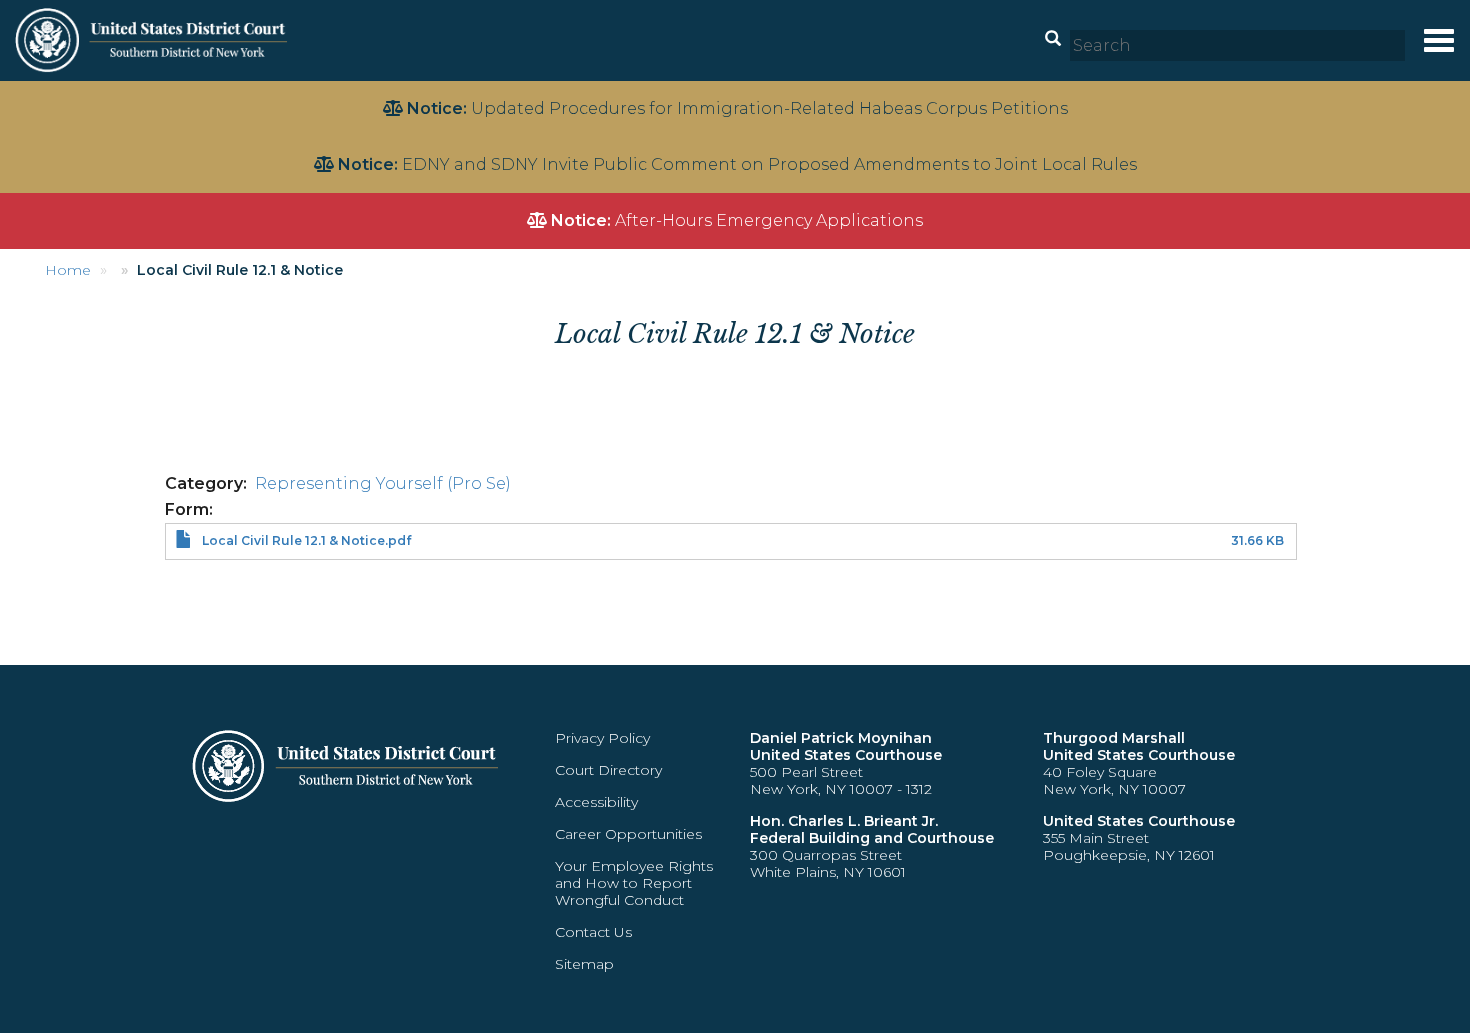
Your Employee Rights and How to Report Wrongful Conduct (634, 883)
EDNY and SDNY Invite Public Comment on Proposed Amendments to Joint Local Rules (769, 164)
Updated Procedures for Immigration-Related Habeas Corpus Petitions (769, 108)
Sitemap (584, 964)
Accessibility (596, 802)
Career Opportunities (628, 834)
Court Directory (608, 770)
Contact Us (593, 932)
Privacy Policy (602, 738)
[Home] (153, 39)
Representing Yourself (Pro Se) (383, 483)
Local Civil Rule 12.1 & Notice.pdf (306, 540)
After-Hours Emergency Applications (769, 220)
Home (68, 270)
